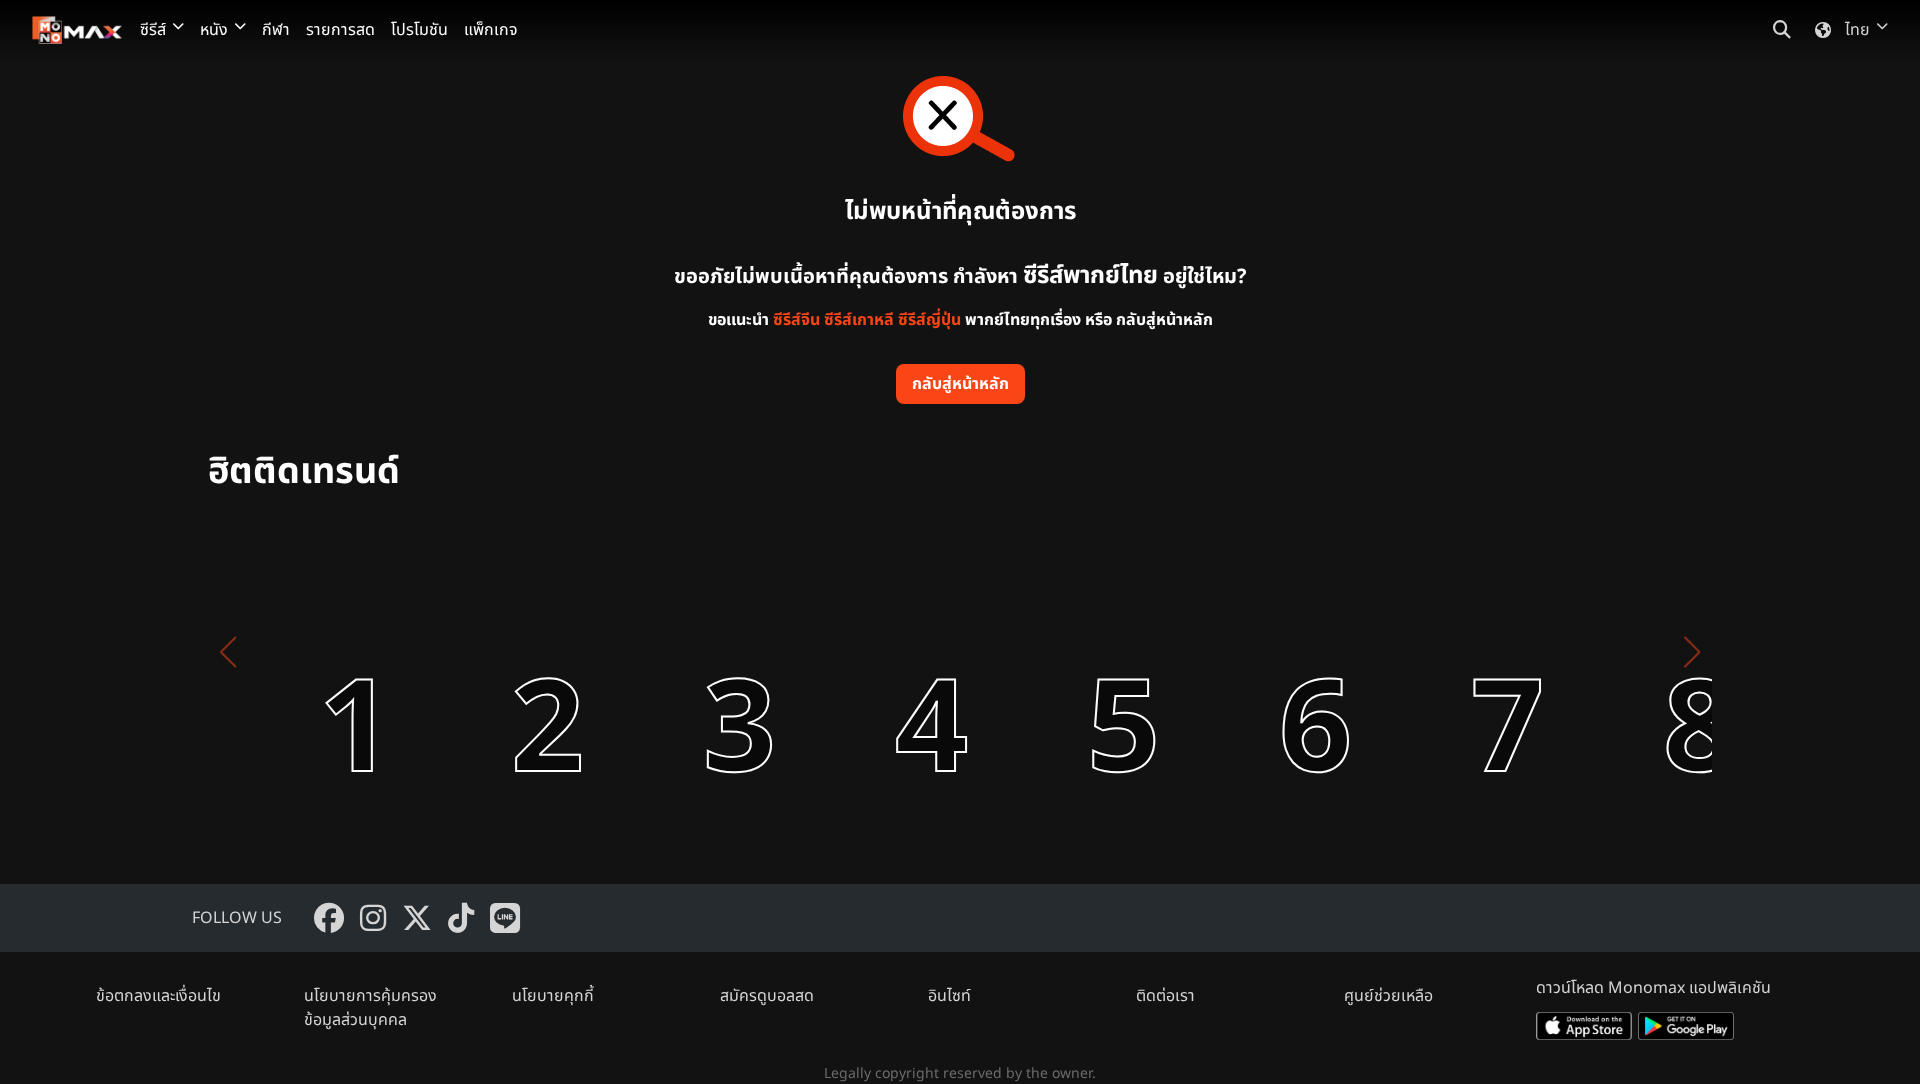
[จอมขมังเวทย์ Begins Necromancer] (1648, 652)
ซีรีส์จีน (796, 320)
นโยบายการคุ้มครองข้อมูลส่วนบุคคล (370, 1008)
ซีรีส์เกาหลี (859, 320)
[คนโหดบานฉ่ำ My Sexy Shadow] (1264, 652)
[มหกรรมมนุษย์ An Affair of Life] (304, 652)
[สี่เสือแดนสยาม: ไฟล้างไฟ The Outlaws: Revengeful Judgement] (688, 652)
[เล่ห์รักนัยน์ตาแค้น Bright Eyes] (496, 652)
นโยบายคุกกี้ (553, 996)
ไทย (1857, 30)
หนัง (214, 30)
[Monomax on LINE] (505, 918)
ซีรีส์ (153, 30)
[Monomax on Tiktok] (461, 918)
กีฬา (276, 30)
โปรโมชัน (419, 30)
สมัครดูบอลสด (767, 996)
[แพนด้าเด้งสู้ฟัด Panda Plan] (1072, 652)
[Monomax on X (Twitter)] (417, 918)
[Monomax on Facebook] (329, 918)
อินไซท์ (949, 996)
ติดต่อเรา (1165, 996)
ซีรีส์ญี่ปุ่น (929, 320)
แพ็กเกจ (491, 30)
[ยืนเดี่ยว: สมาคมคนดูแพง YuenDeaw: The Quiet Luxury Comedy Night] (880, 652)
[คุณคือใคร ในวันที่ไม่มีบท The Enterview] (1456, 652)
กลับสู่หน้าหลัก (960, 384)
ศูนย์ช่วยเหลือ (1388, 996)
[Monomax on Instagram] (373, 918)
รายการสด (340, 30)
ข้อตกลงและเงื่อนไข (158, 996)
